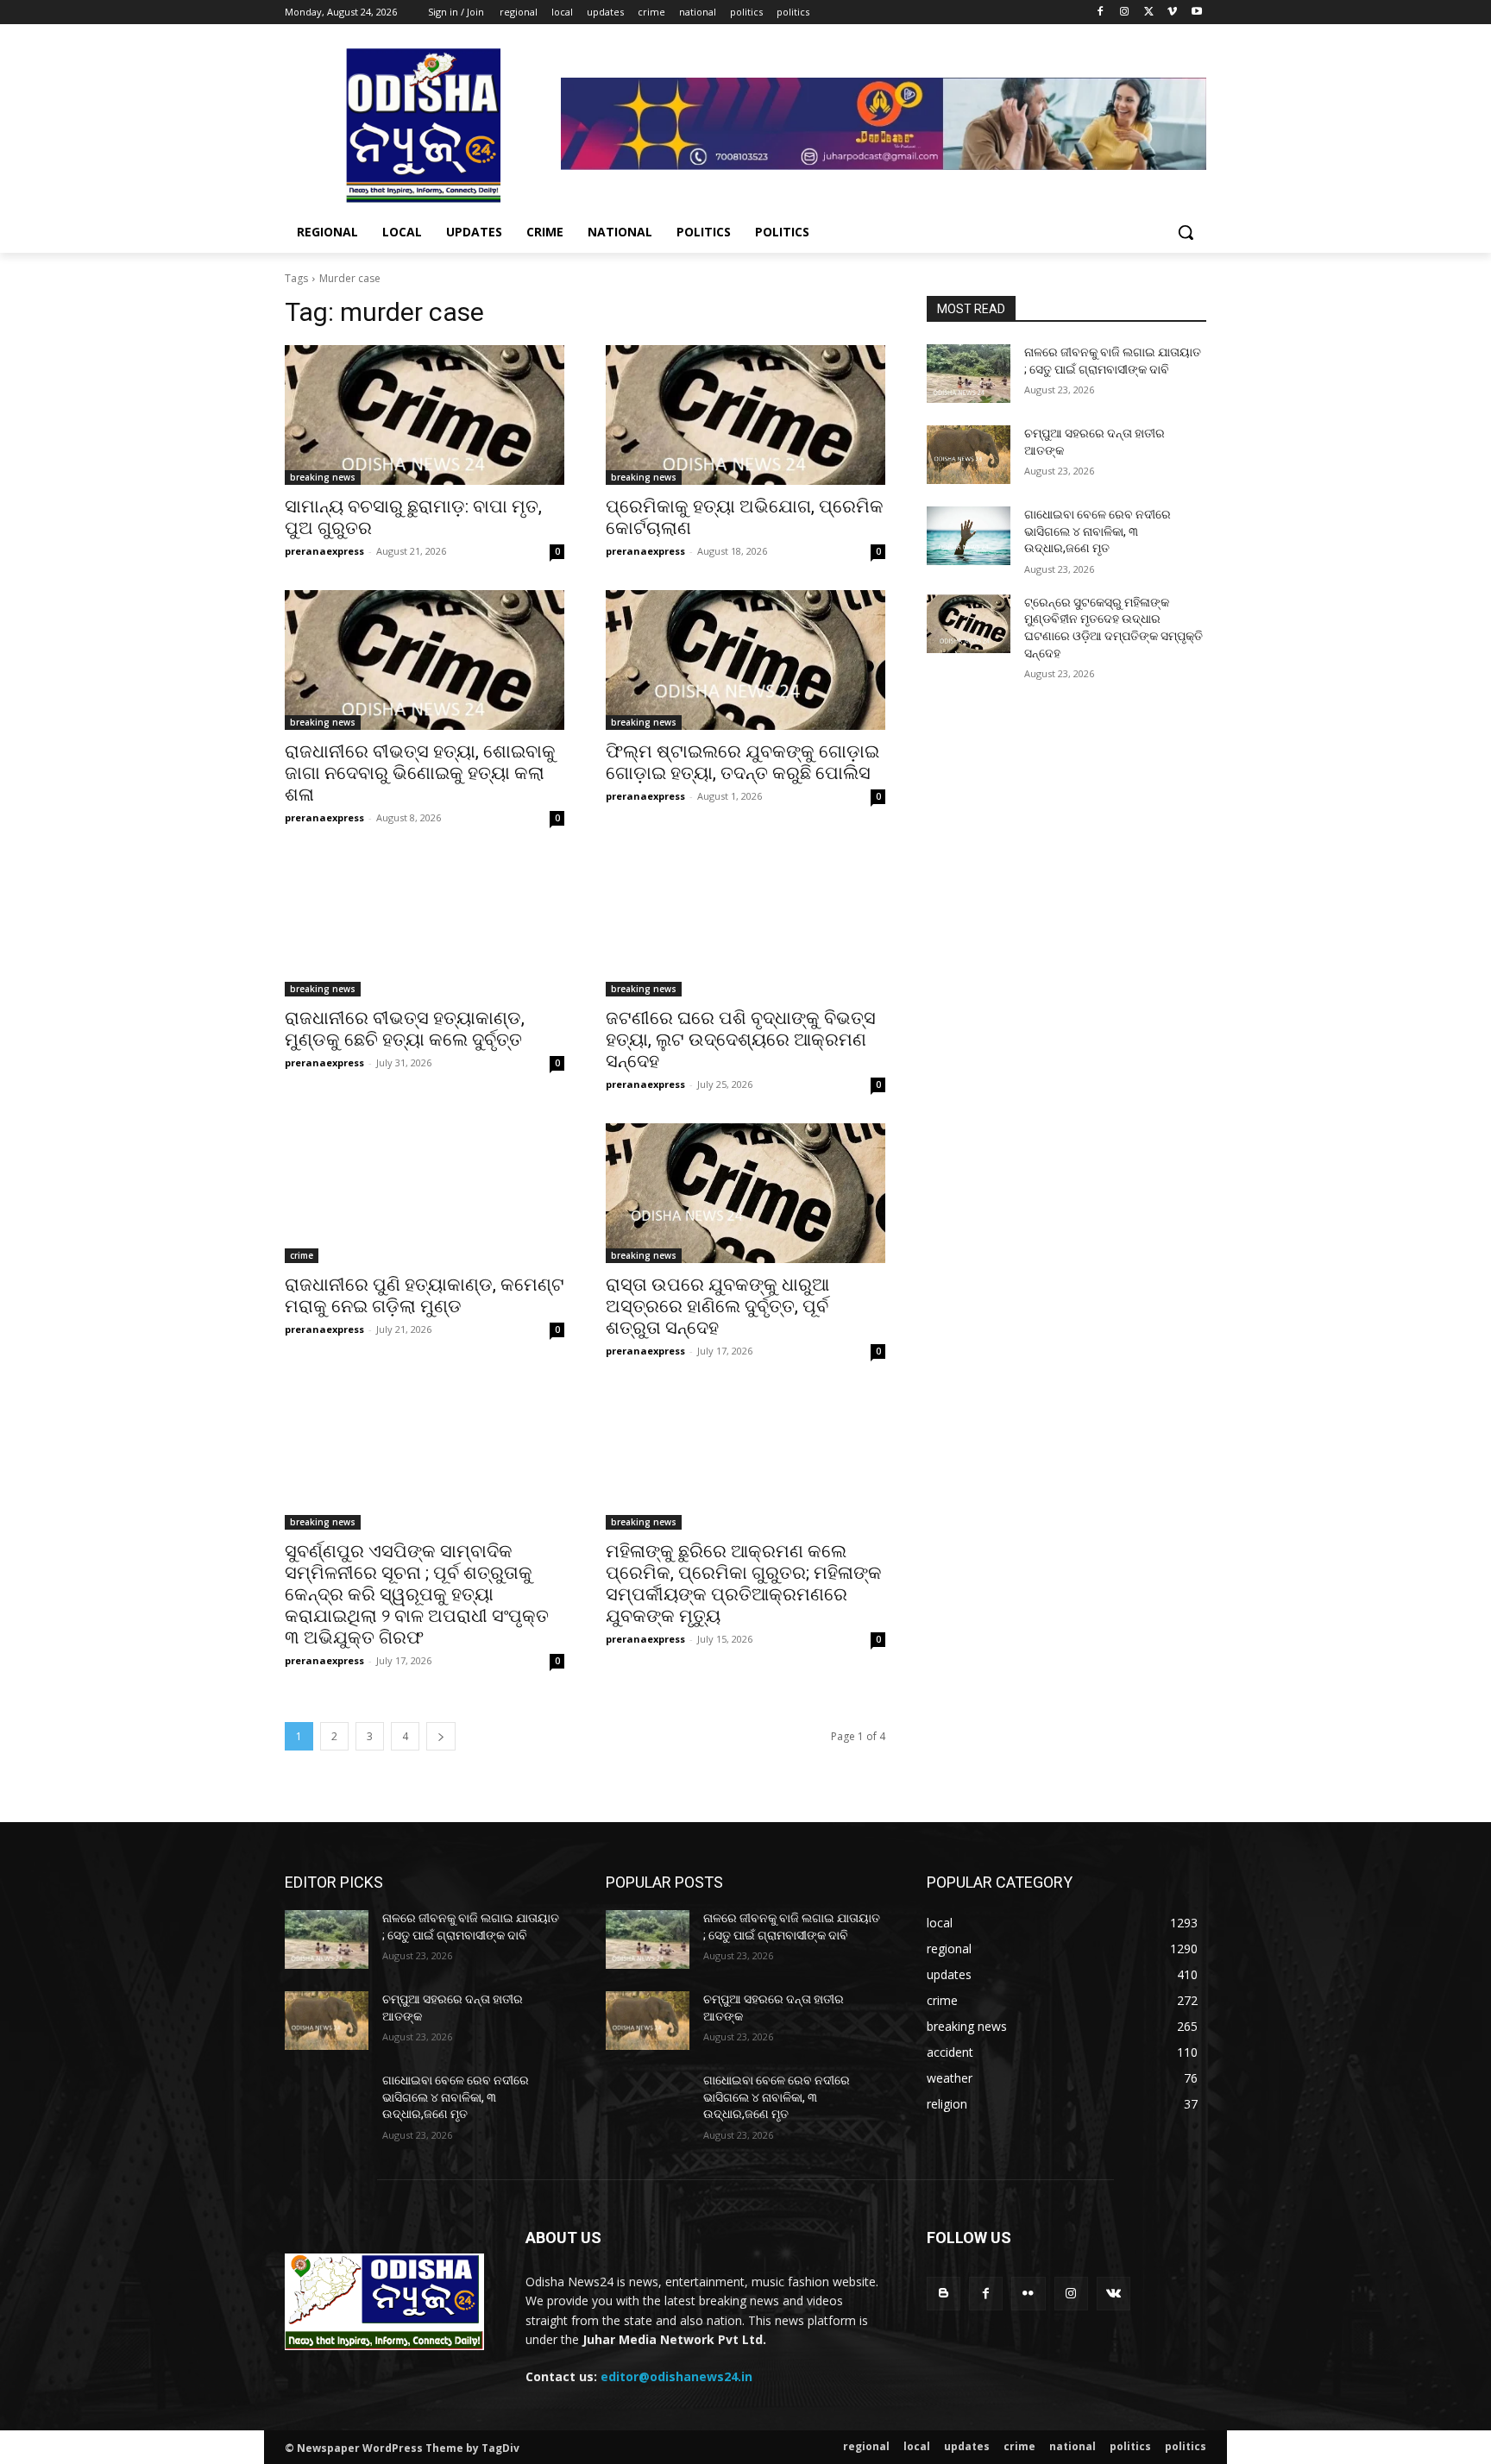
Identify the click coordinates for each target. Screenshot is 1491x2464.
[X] (1149, 13)
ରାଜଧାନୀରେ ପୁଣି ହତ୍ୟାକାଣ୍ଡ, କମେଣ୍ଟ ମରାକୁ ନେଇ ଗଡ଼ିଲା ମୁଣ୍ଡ (425, 1295)
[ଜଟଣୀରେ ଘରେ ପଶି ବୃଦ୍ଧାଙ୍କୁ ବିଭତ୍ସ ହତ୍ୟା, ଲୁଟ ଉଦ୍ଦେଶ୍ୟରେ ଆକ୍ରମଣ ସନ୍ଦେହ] (745, 927)
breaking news (323, 477)
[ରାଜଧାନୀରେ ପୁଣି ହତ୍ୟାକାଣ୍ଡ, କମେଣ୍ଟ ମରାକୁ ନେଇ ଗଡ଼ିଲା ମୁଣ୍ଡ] (425, 1193)
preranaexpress (324, 551)
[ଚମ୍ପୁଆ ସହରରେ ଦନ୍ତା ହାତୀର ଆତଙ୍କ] (969, 455)
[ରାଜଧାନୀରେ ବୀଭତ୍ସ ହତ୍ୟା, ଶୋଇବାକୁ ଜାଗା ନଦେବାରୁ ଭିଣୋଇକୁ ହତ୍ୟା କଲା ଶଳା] (425, 660)
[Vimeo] (1172, 13)
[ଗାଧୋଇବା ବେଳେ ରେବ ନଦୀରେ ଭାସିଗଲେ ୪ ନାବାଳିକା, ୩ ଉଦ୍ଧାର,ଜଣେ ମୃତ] (969, 536)
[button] (1186, 232)
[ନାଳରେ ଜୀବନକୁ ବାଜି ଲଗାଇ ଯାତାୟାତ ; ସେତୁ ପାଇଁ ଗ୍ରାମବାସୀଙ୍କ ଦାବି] (969, 374)
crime (302, 1255)
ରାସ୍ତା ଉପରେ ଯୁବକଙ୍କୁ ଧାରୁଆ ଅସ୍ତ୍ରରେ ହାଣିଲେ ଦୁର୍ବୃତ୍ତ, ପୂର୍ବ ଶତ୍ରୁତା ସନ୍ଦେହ (717, 1306)
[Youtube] (1196, 13)
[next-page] (441, 1736)
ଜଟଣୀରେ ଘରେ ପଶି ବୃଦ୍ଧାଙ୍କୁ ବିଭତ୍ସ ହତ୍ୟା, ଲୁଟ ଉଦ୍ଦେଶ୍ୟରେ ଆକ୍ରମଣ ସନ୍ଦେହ (741, 1040)
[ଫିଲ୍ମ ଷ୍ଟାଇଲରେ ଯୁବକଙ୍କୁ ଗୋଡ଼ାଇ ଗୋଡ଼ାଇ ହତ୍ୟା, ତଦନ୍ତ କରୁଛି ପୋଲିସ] (745, 660)
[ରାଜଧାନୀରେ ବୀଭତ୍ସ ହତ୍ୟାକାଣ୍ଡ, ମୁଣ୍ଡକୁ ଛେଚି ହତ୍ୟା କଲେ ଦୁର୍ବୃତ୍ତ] (425, 927)
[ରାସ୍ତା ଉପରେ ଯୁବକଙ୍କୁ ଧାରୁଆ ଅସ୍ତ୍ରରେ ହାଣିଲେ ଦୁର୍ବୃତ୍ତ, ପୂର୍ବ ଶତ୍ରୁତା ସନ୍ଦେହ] (745, 1193)
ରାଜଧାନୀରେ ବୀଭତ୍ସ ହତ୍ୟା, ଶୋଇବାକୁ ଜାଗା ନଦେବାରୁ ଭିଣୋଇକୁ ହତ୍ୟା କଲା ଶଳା (420, 773)
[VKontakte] (1114, 2294)
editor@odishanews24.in (676, 2376)
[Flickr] (1028, 2294)
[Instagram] (1125, 13)
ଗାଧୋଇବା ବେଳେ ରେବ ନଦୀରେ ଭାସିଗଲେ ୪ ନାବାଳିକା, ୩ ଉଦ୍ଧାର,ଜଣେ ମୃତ (1098, 531)
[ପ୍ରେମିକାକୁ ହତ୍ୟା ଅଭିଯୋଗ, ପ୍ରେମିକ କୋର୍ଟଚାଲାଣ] (745, 415)
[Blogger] (944, 2294)
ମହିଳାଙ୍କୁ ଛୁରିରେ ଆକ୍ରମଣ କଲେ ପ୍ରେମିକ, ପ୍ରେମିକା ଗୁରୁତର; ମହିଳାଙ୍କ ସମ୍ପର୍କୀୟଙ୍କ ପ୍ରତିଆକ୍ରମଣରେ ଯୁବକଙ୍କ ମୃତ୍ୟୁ (744, 1584)
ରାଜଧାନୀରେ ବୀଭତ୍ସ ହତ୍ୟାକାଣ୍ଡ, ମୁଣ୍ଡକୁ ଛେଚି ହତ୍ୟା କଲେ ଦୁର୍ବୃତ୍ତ (405, 1029)
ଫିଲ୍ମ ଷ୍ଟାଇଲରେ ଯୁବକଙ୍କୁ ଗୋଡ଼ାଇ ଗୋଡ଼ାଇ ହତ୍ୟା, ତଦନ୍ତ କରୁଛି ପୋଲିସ (742, 762)
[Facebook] (1101, 13)
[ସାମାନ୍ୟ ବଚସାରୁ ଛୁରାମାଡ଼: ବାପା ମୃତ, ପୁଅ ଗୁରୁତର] (425, 415)
